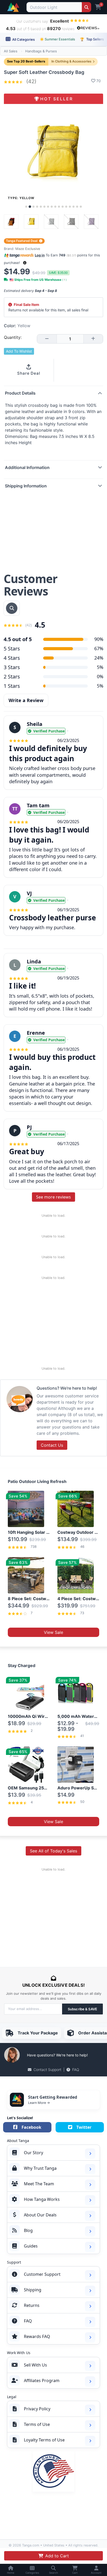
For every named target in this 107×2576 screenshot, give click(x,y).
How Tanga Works (42, 2199)
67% (99, 648)
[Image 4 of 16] (37, 207)
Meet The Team (39, 2184)
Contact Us (52, 1445)
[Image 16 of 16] (81, 207)
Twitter (84, 2127)
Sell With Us (35, 2365)
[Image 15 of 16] (77, 207)
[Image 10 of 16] (59, 207)
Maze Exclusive (28, 249)
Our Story (34, 2153)
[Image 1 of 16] (26, 207)
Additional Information (27, 467)
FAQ (76, 2070)
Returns (32, 2305)
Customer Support (42, 2274)
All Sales (11, 51)
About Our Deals (40, 2215)
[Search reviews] (12, 608)
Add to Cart (57, 2556)
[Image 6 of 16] (44, 207)
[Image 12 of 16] (66, 207)
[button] (25, 263)
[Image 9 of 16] (55, 207)
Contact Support (47, 2070)
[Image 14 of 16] (73, 207)
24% (99, 658)
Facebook (31, 2127)
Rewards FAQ (37, 2336)
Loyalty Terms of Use (44, 2440)
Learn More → (39, 2103)
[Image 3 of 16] (34, 207)
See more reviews (53, 1197)
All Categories (23, 39)
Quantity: (13, 337)
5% (100, 667)
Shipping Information (26, 486)
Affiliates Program (42, 2381)
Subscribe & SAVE (82, 2009)
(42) (31, 81)
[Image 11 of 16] (63, 207)
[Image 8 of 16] (52, 207)
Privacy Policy (37, 2409)
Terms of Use (37, 2424)
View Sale (53, 1632)
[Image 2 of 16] (30, 207)
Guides (31, 2246)
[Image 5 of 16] (41, 207)
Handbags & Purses (41, 51)
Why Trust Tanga (40, 2168)
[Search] (86, 7)
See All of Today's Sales (53, 1851)
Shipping (33, 2290)
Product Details (20, 393)
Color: (17, 326)
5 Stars (12, 649)
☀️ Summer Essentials (57, 39)
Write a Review (26, 700)
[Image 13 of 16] (70, 207)
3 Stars (12, 667)
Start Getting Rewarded (53, 2097)
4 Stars (12, 658)
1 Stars (12, 686)
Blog (28, 2230)
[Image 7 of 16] (48, 207)
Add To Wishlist (19, 351)
